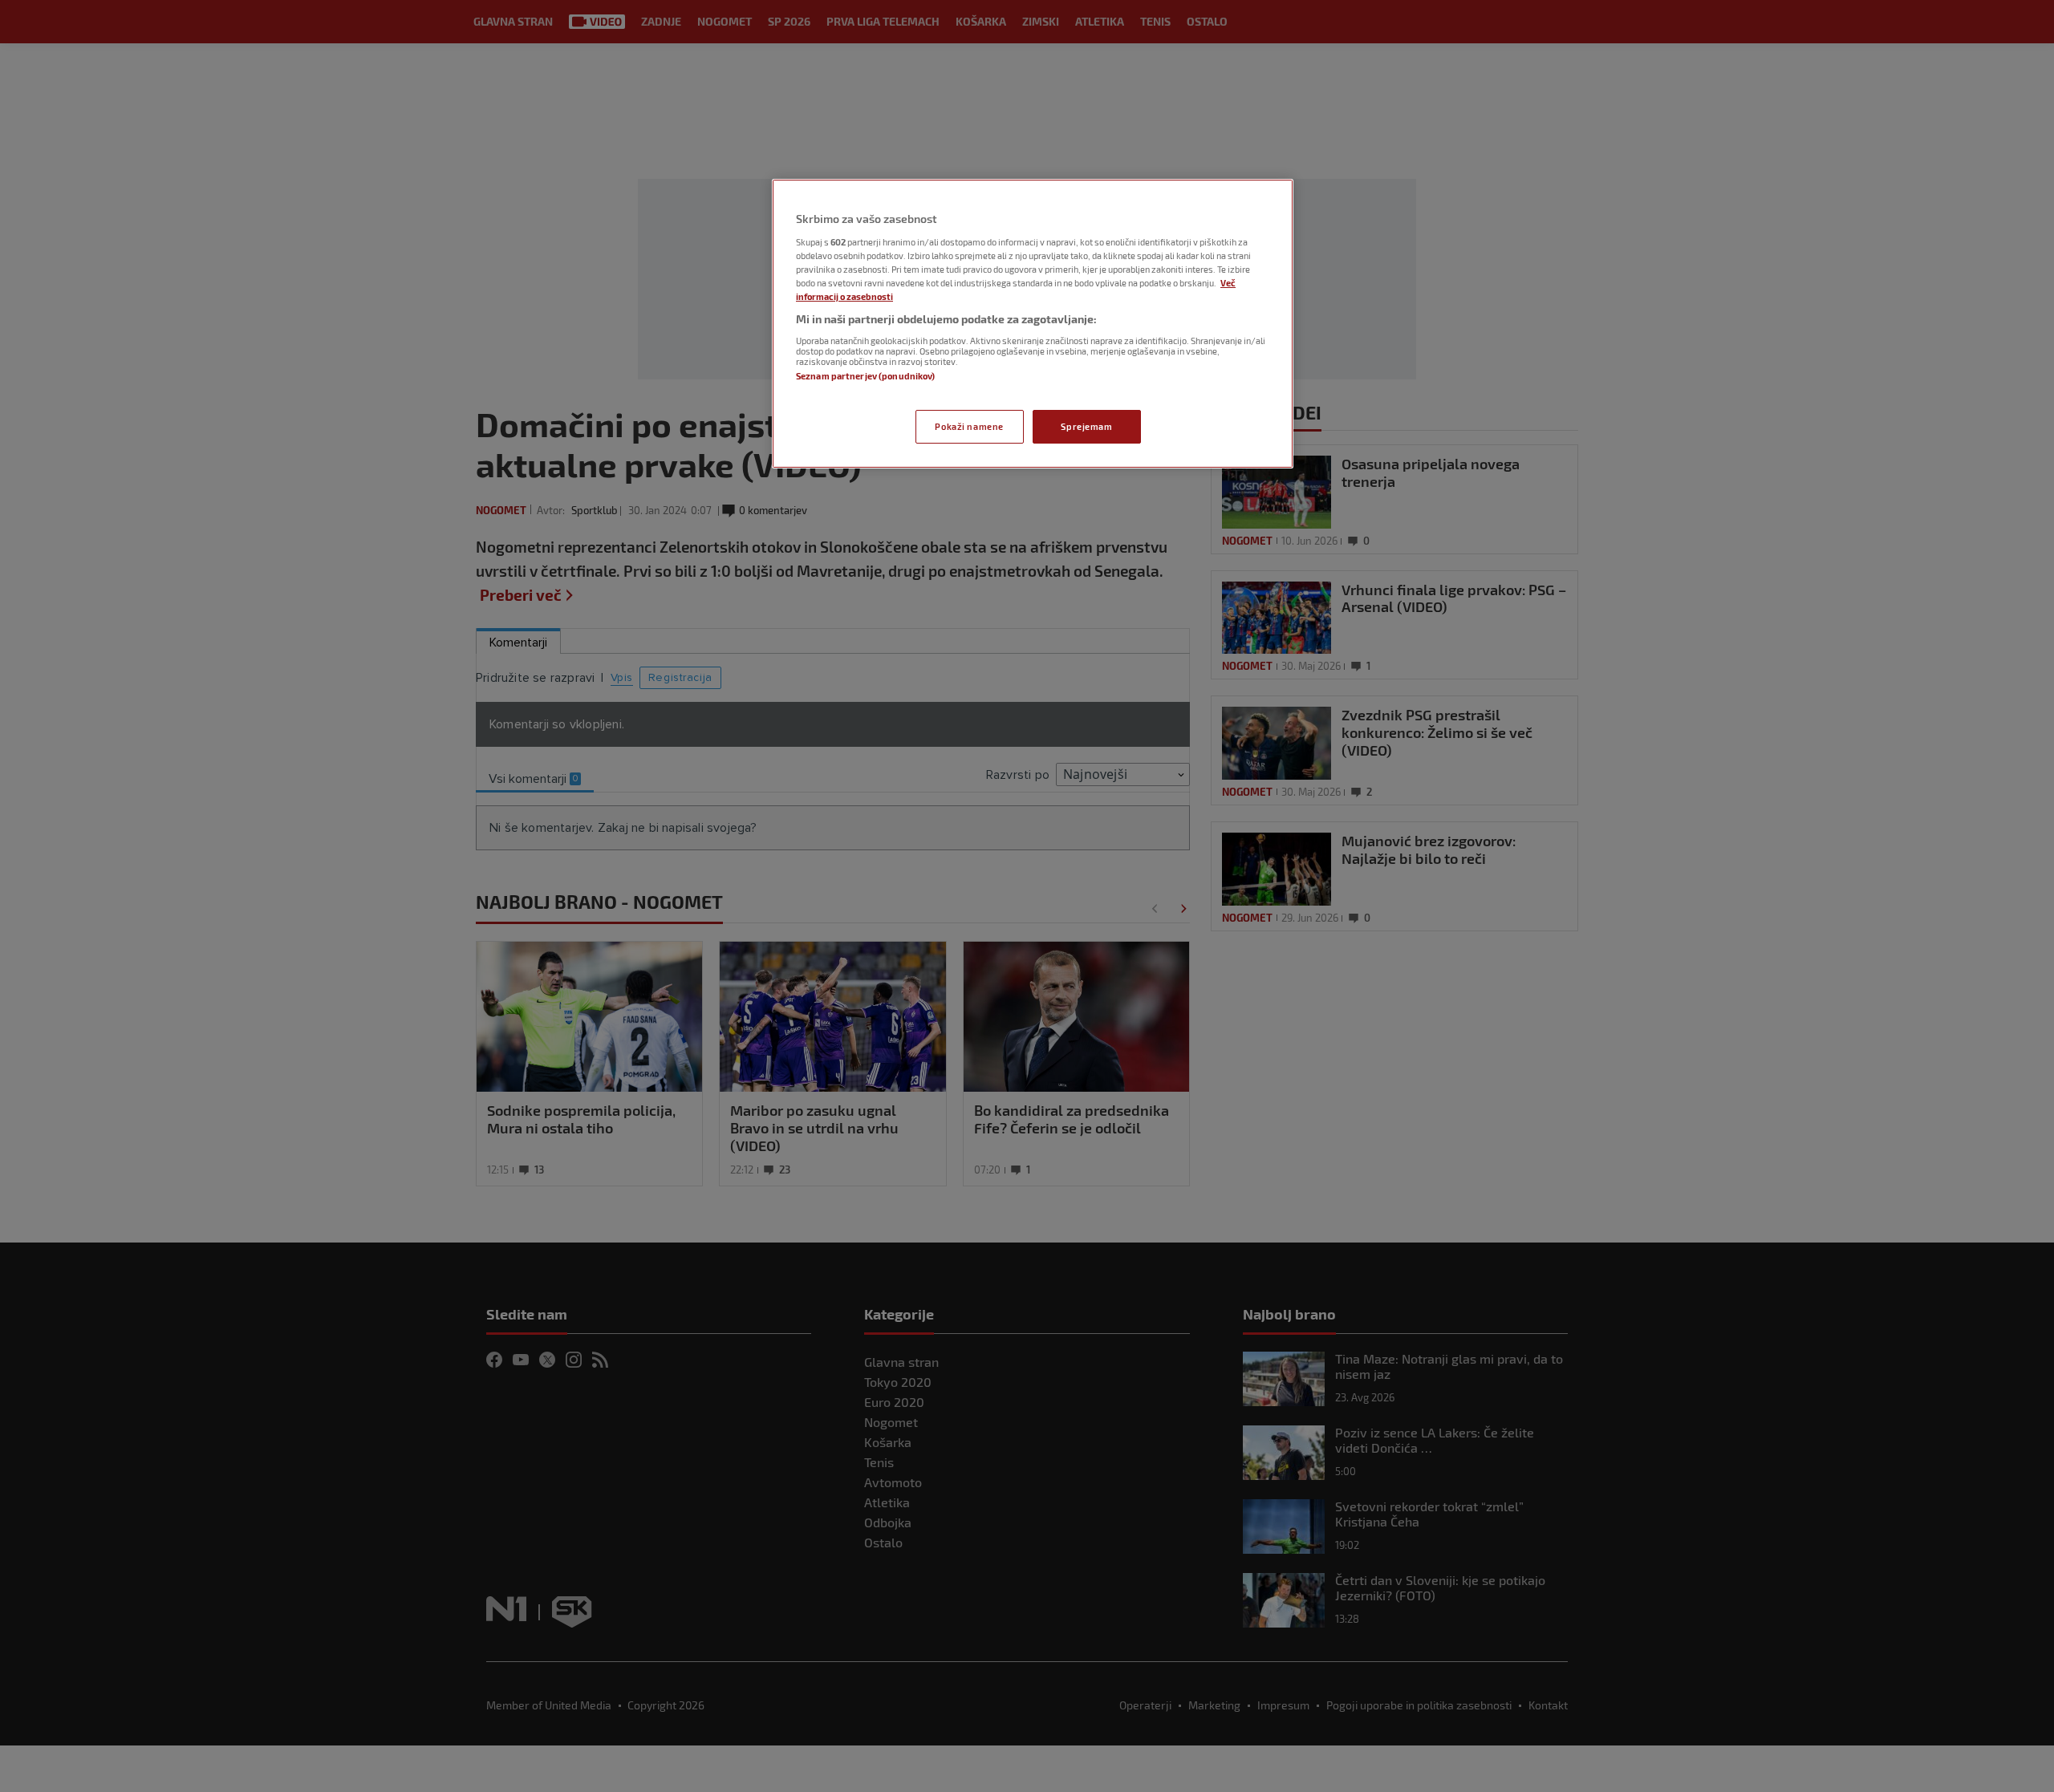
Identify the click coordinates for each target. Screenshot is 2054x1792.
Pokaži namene (969, 426)
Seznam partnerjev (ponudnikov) (865, 376)
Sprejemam (1086, 426)
